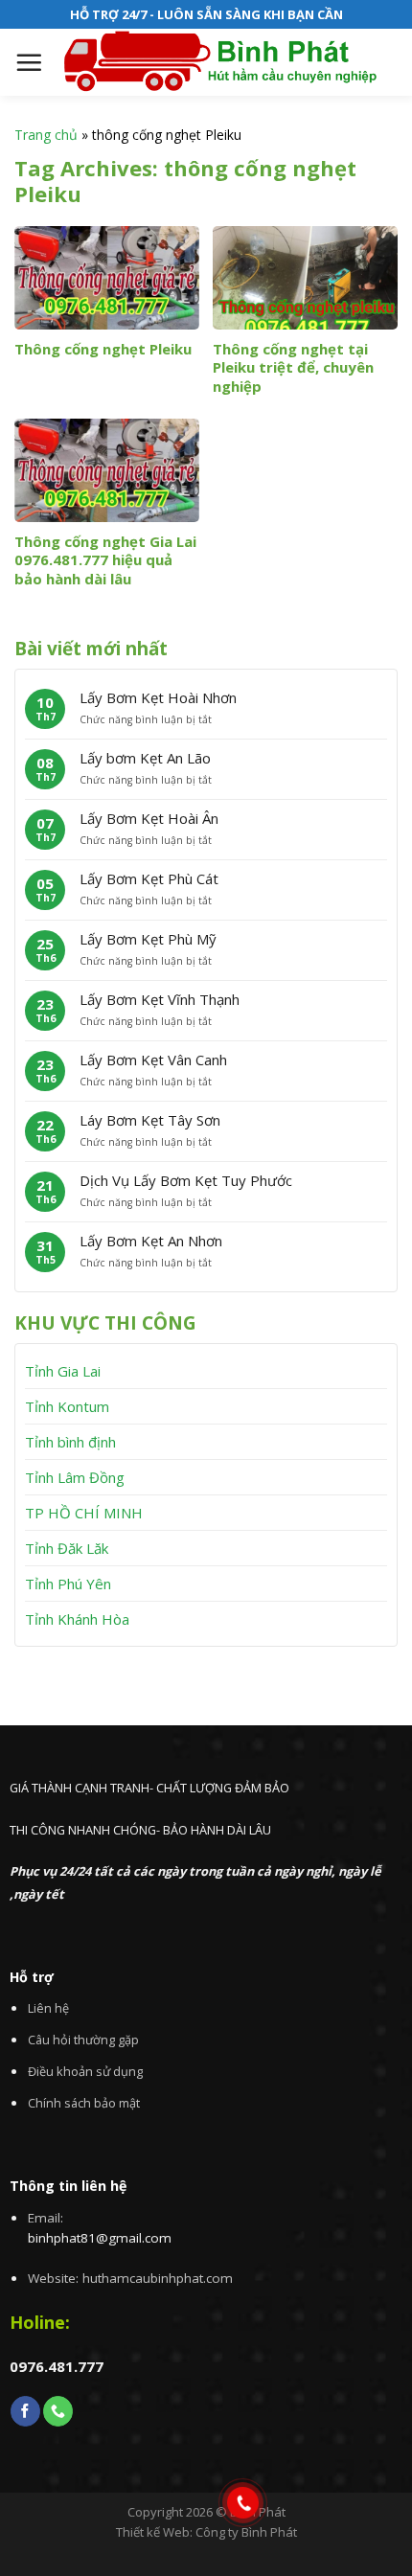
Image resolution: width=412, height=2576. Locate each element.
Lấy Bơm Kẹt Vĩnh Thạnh (160, 999)
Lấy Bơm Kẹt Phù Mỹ (148, 939)
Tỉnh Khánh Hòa (77, 1619)
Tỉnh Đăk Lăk (67, 1548)
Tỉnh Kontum (67, 1406)
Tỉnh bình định (70, 1442)
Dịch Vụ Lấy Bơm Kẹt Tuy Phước (186, 1180)
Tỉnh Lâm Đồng (75, 1477)
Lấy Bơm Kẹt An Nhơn (151, 1241)
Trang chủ (46, 135)
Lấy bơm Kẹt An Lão (145, 758)
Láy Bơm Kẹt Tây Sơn (150, 1120)
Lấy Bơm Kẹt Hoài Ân (149, 818)
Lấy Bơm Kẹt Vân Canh (153, 1060)
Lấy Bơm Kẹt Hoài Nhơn (158, 697)
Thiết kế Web (153, 2532)
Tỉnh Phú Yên (68, 1584)
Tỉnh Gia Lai (63, 1371)
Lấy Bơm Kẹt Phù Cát (149, 878)
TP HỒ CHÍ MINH (84, 1513)
